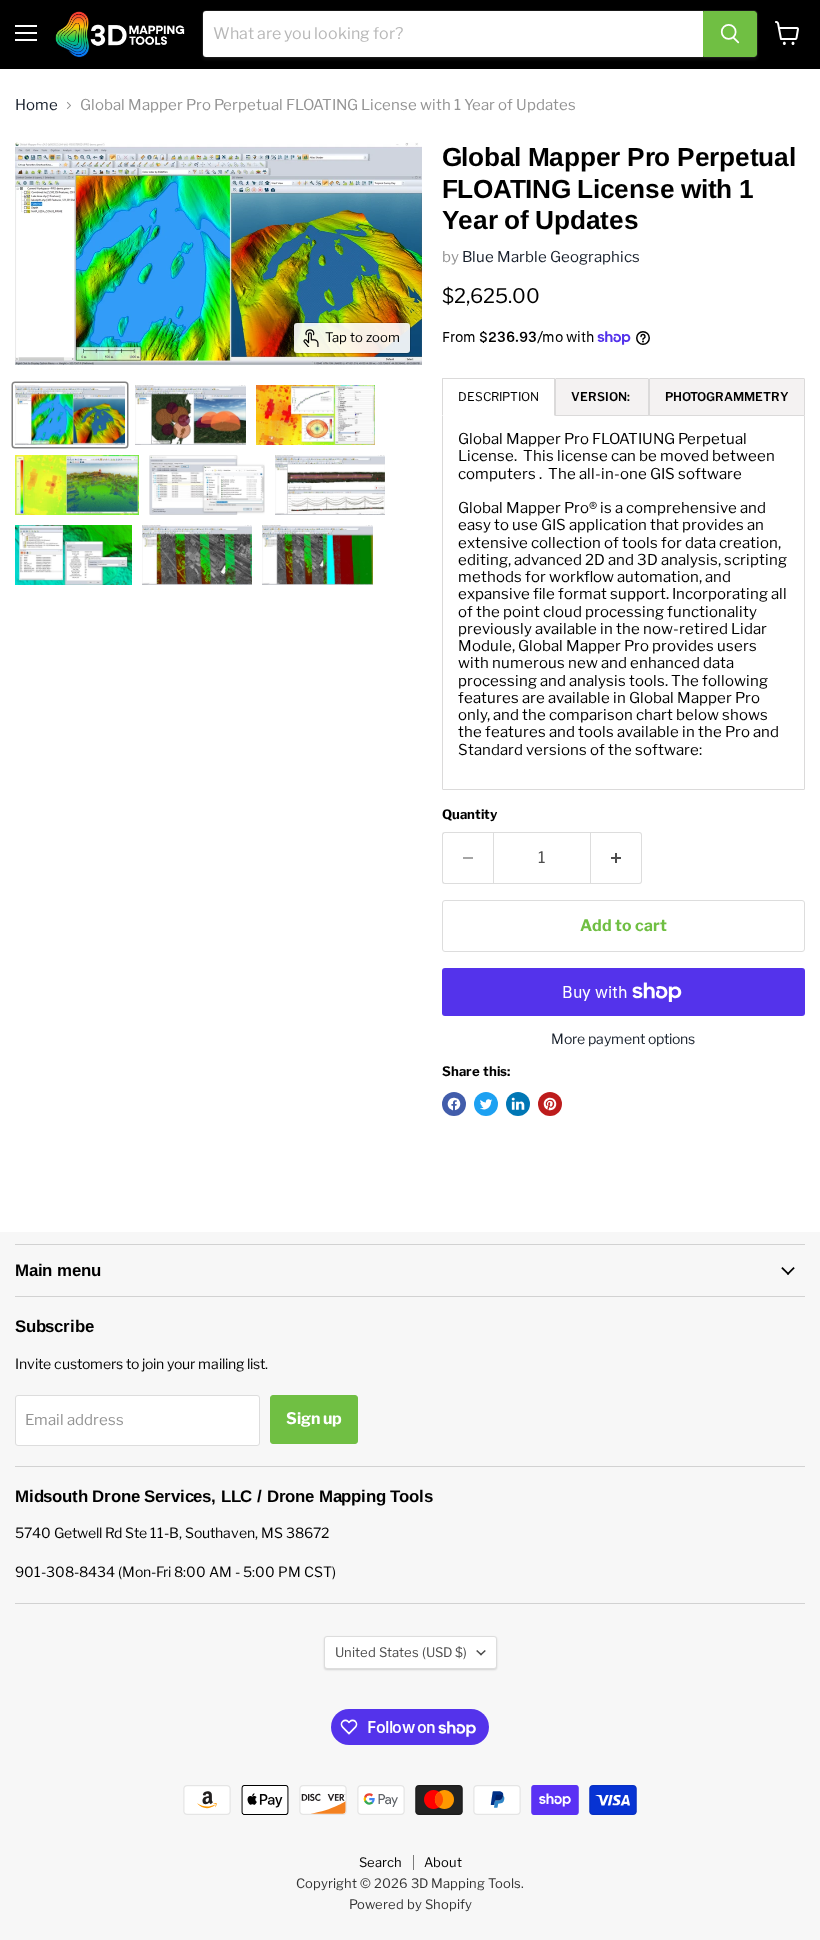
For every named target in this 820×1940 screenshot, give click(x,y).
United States (401, 1652)
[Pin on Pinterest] (550, 1104)
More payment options (623, 1039)
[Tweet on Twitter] (486, 1104)
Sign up (314, 1418)
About (443, 1862)
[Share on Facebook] (454, 1104)
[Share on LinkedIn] (518, 1104)
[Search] (730, 34)
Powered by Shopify (410, 1904)
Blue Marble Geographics (551, 257)
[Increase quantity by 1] (616, 858)
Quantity (469, 814)
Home (36, 105)
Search (380, 1862)
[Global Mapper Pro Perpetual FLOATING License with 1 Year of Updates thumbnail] (70, 415)
